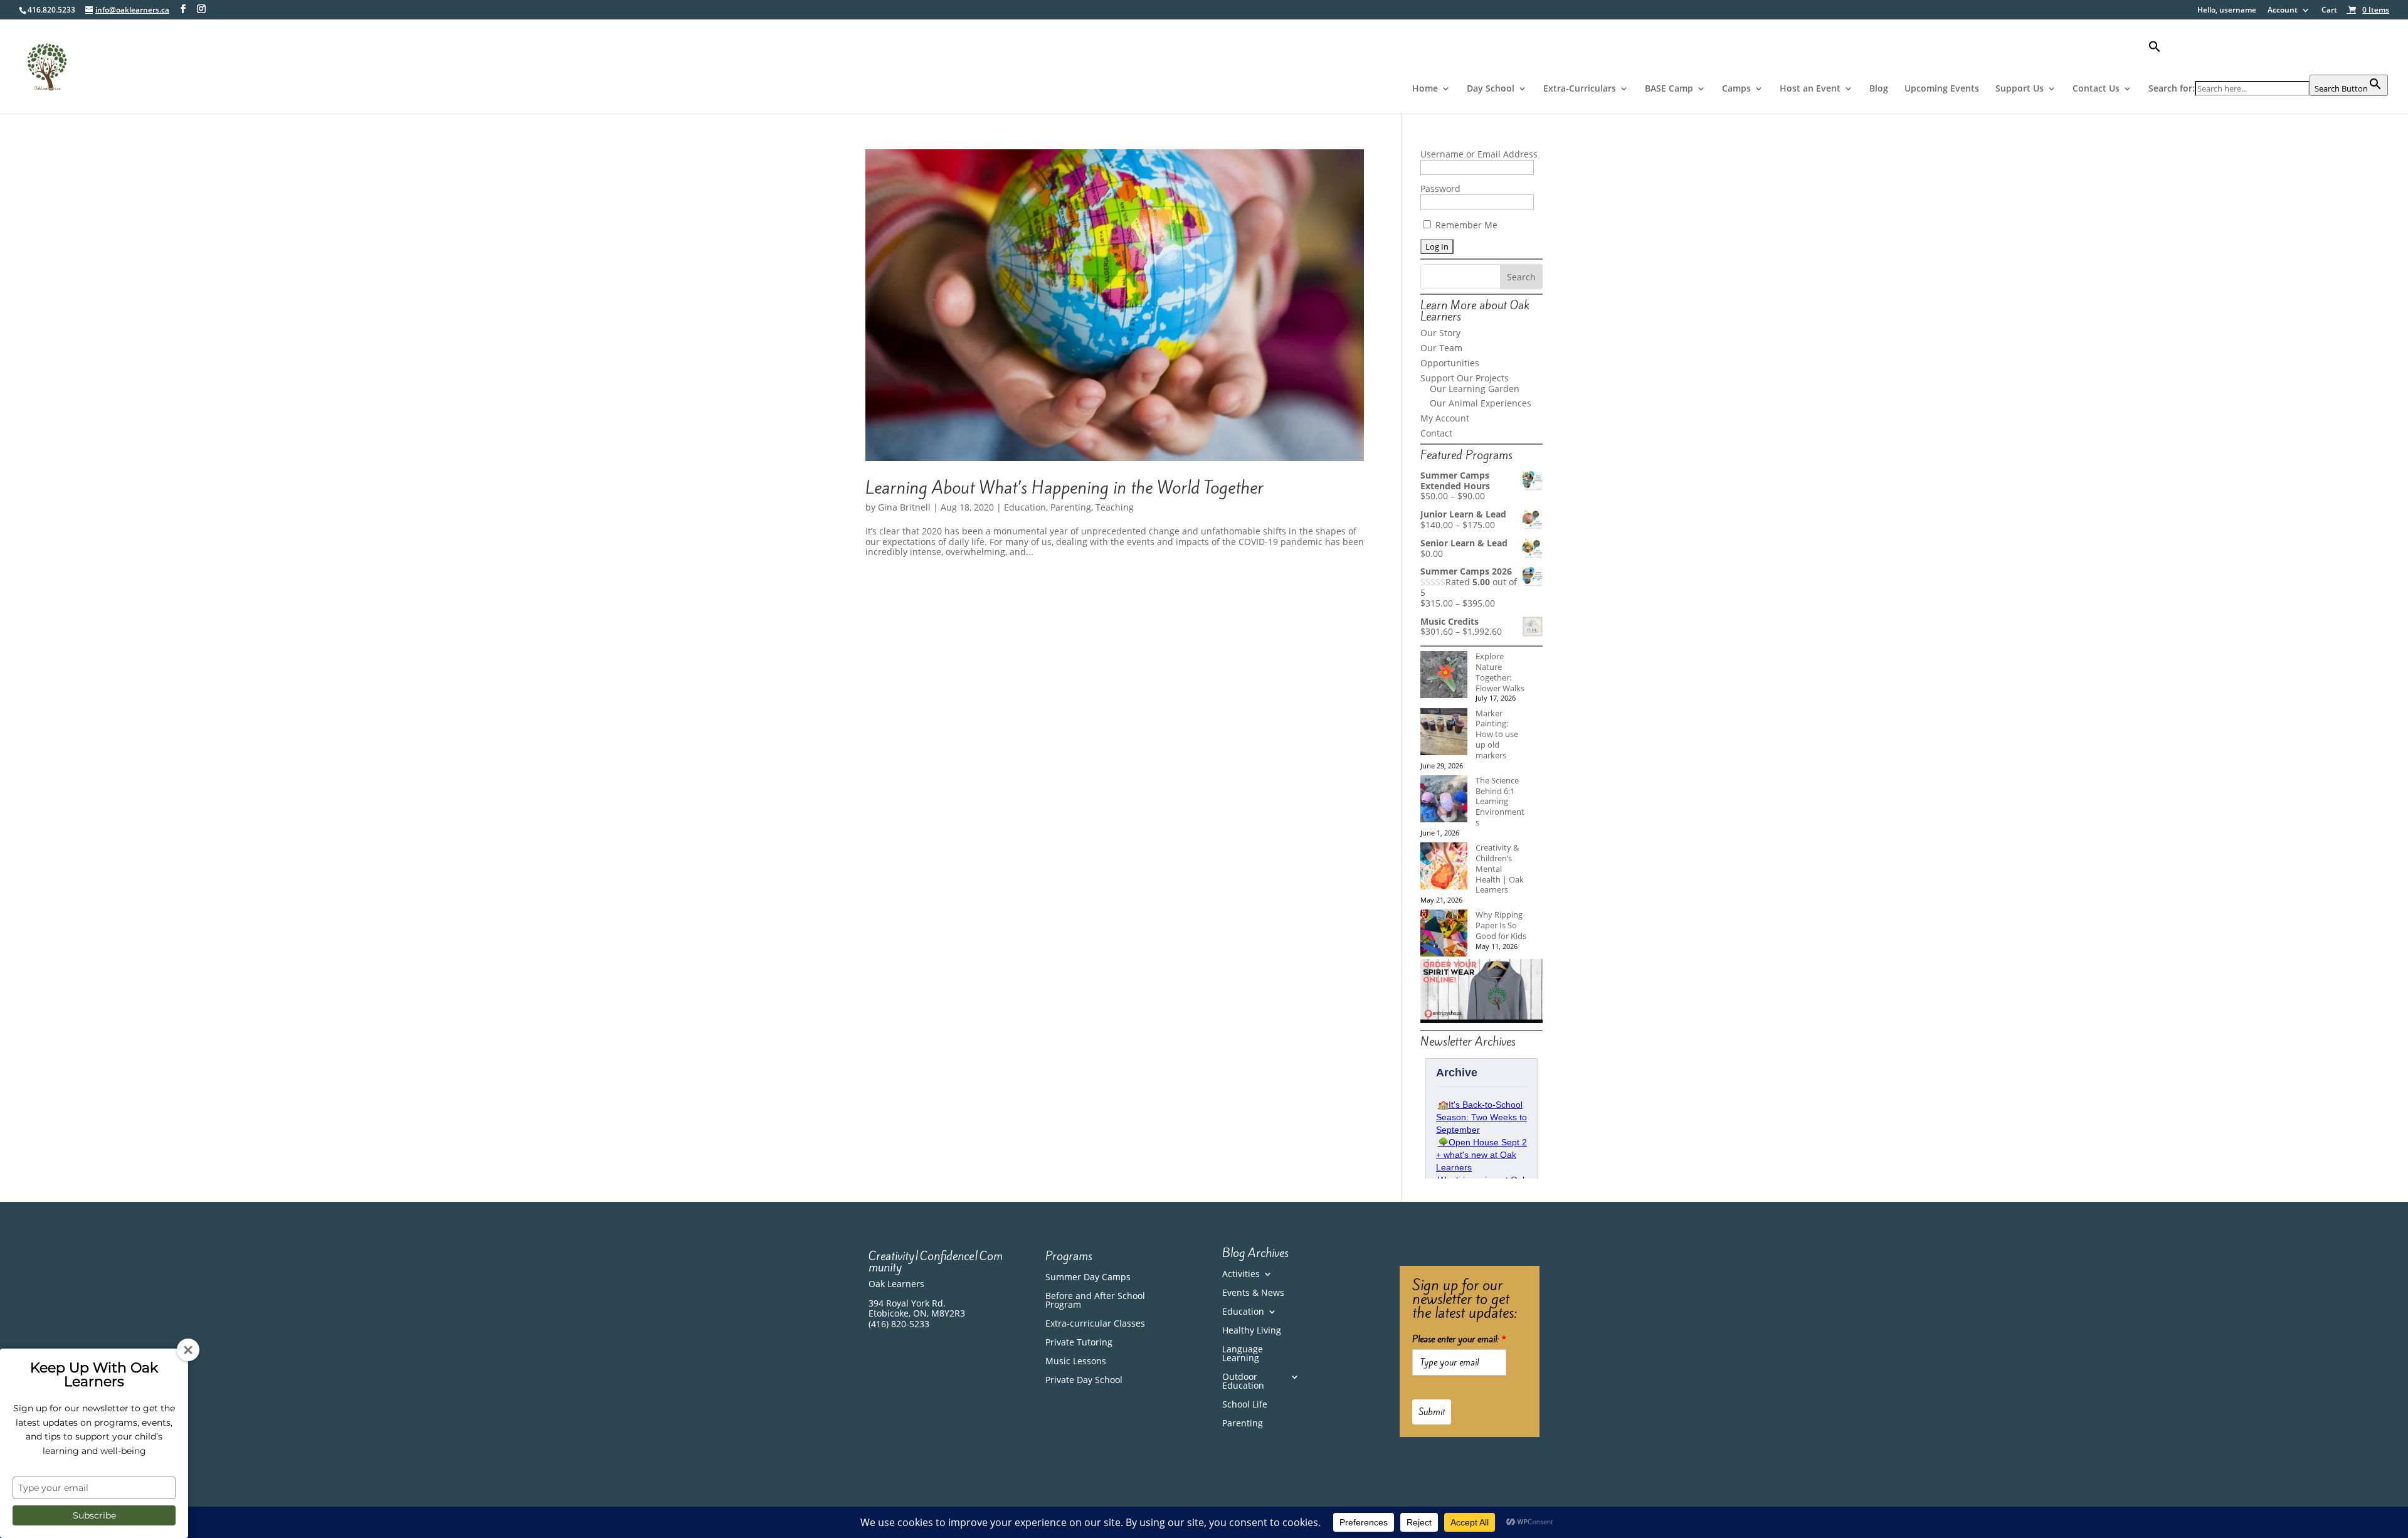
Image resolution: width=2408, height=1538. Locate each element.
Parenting (1071, 507)
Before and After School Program (1095, 1301)
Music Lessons (1076, 1362)
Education (1025, 507)
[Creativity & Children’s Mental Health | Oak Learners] (1444, 867)
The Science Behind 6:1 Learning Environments (1500, 801)
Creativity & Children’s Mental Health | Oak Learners (1500, 868)
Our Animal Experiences (1481, 403)
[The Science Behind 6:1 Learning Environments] (1444, 800)
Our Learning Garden (1475, 389)
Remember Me (1465, 225)
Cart (2329, 11)
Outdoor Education (1243, 1382)
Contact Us (2096, 89)
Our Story (1440, 333)
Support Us (2020, 89)
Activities (1241, 1275)
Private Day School (1084, 1381)
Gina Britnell (904, 507)
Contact (1436, 433)
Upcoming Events (1942, 89)
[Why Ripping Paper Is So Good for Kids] (1444, 934)
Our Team (1441, 348)
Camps (1736, 89)
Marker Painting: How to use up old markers (1497, 734)
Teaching (1115, 507)
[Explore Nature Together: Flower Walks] (1444, 676)
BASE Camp (1669, 89)
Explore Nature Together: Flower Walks (1500, 672)
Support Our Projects (1465, 378)
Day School (1491, 89)
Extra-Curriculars (1580, 89)
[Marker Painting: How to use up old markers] (1444, 733)
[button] (2268, 57)
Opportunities (1450, 363)
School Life (1245, 1405)
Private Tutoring (1079, 1343)
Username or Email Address (1479, 154)
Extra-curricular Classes (1095, 1324)
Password (1440, 188)
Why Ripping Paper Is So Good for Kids (1501, 925)
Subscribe (94, 1515)
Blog (1879, 89)
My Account (1445, 418)
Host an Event (1810, 89)
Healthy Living (1252, 1331)
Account (2283, 11)
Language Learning (1243, 1354)
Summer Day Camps (1088, 1278)
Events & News (1253, 1293)
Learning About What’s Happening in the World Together (1064, 488)
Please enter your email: (1459, 1339)
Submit (1432, 1412)
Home (1425, 89)
